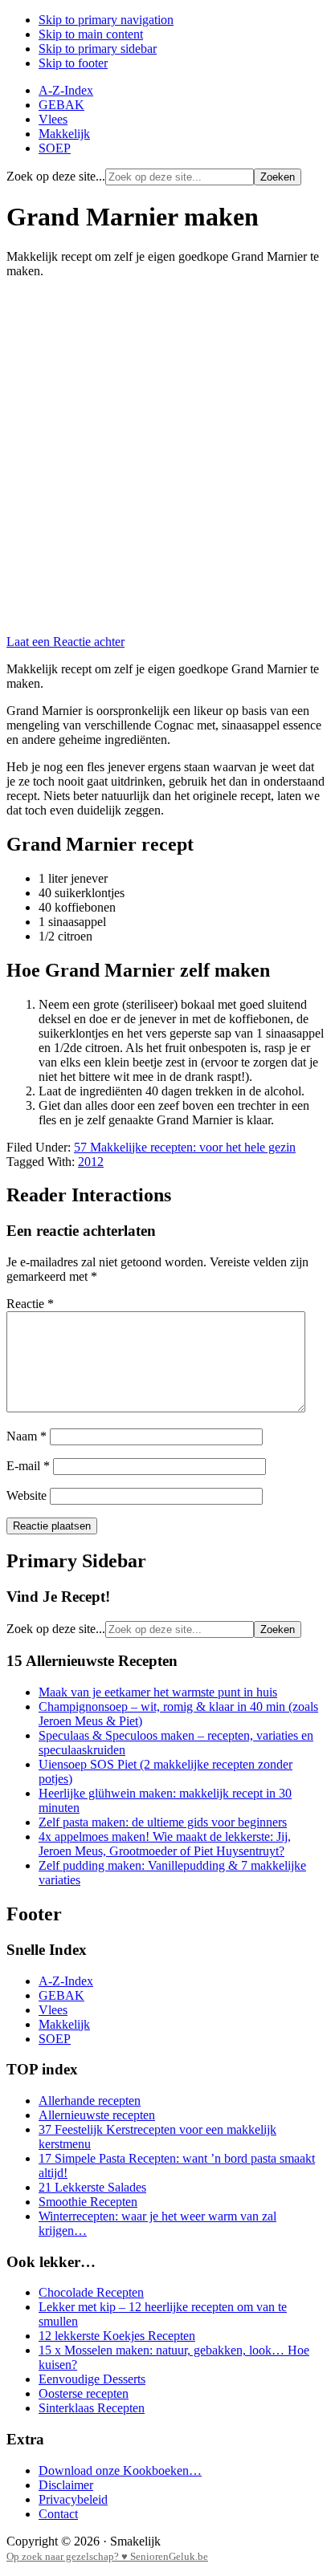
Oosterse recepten (84, 2393)
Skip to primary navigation (106, 20)
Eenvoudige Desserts (92, 2379)
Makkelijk (64, 2024)
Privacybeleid (73, 2499)
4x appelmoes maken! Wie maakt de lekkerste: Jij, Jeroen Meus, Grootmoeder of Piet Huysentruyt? (165, 1844)
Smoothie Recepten (88, 2202)
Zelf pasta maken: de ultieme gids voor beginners (163, 1822)
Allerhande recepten (90, 2101)
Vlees (53, 2010)
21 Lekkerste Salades (92, 2187)
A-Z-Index (66, 1981)
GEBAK (61, 1995)
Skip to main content (91, 34)
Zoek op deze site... (56, 176)
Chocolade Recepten (91, 2292)
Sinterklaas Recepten (92, 2408)
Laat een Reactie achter (65, 642)
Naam (27, 1436)
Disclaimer (66, 2485)
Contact (58, 2514)
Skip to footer (73, 63)
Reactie (30, 1304)
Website (27, 1495)
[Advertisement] (165, 457)
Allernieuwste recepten (97, 2115)
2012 (91, 1162)
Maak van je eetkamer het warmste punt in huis (158, 1692)
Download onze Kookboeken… (120, 2470)
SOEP (55, 2039)
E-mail (28, 1466)
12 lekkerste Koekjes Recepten (117, 2336)
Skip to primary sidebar (98, 49)
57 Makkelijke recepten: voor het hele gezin (185, 1147)
